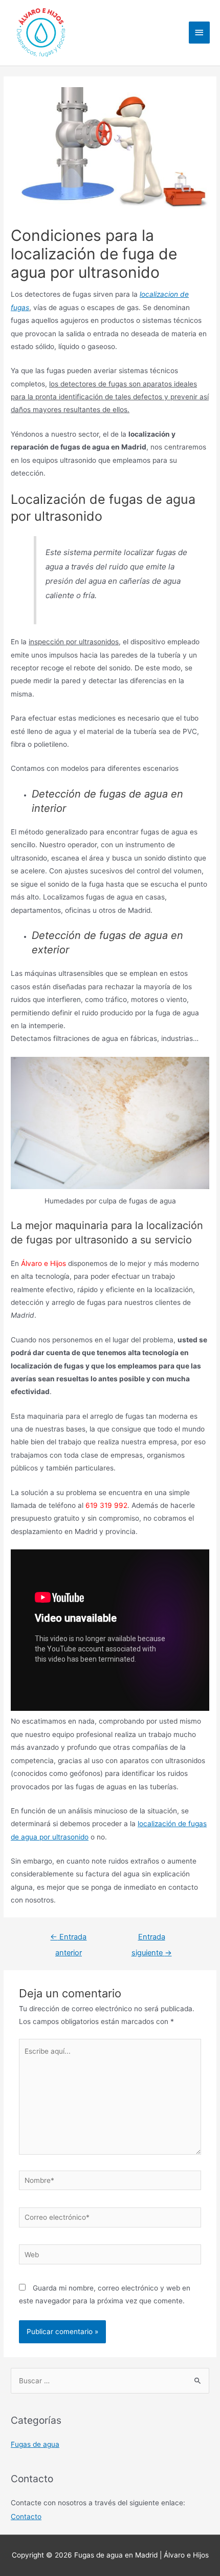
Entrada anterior (68, 1939)
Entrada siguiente (152, 1939)
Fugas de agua (35, 2444)
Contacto (26, 2517)
